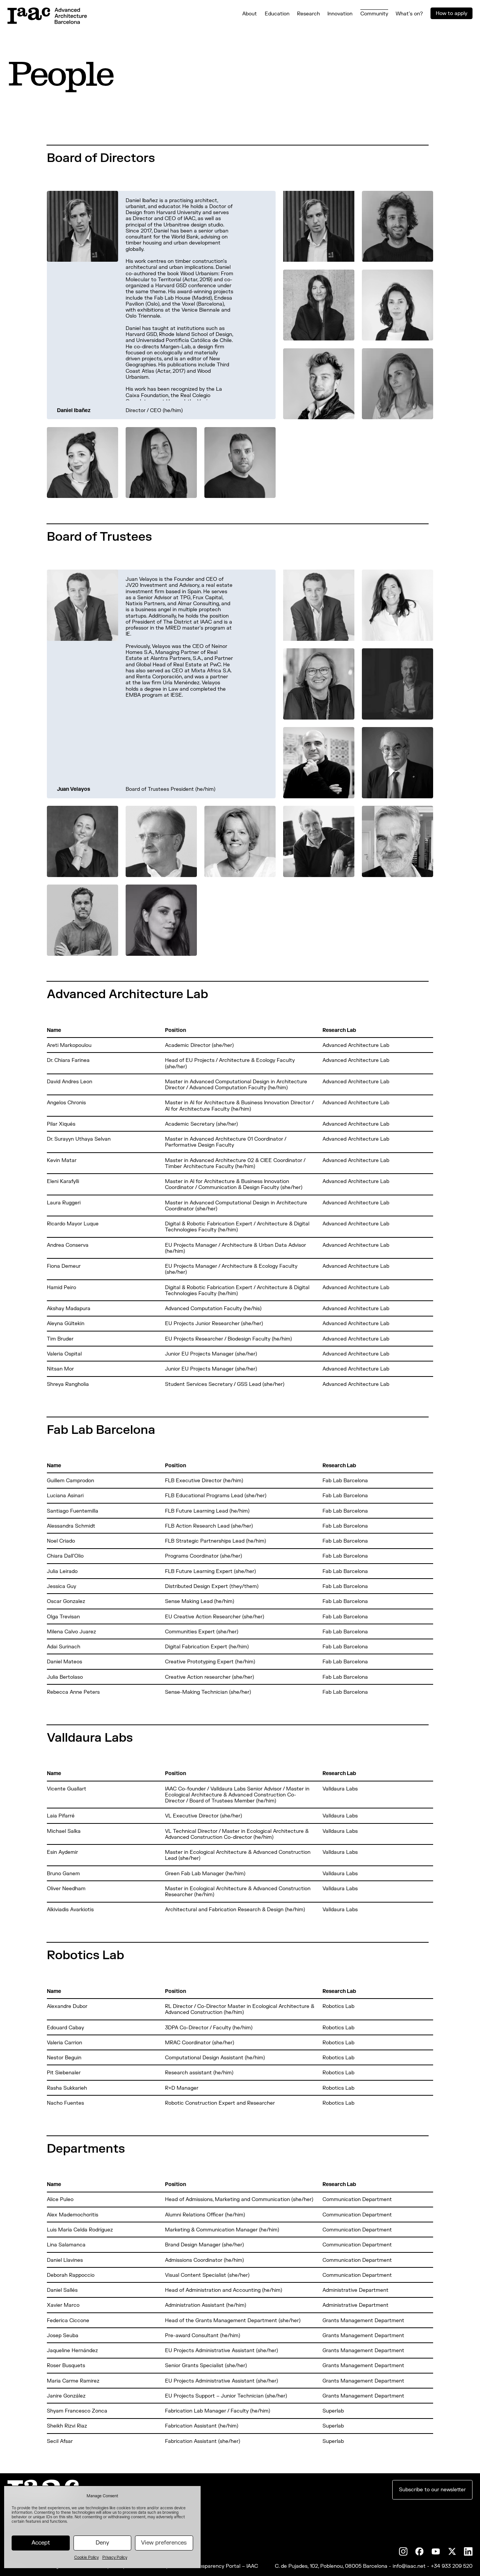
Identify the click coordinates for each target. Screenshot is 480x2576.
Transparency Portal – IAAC (225, 2566)
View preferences (164, 2543)
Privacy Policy (115, 2557)
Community (374, 14)
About (250, 14)
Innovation (340, 14)
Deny (102, 2543)
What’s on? (409, 14)
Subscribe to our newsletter (432, 2490)
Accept (41, 2543)
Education (277, 14)
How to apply (451, 13)
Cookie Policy (86, 2557)
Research (308, 14)
